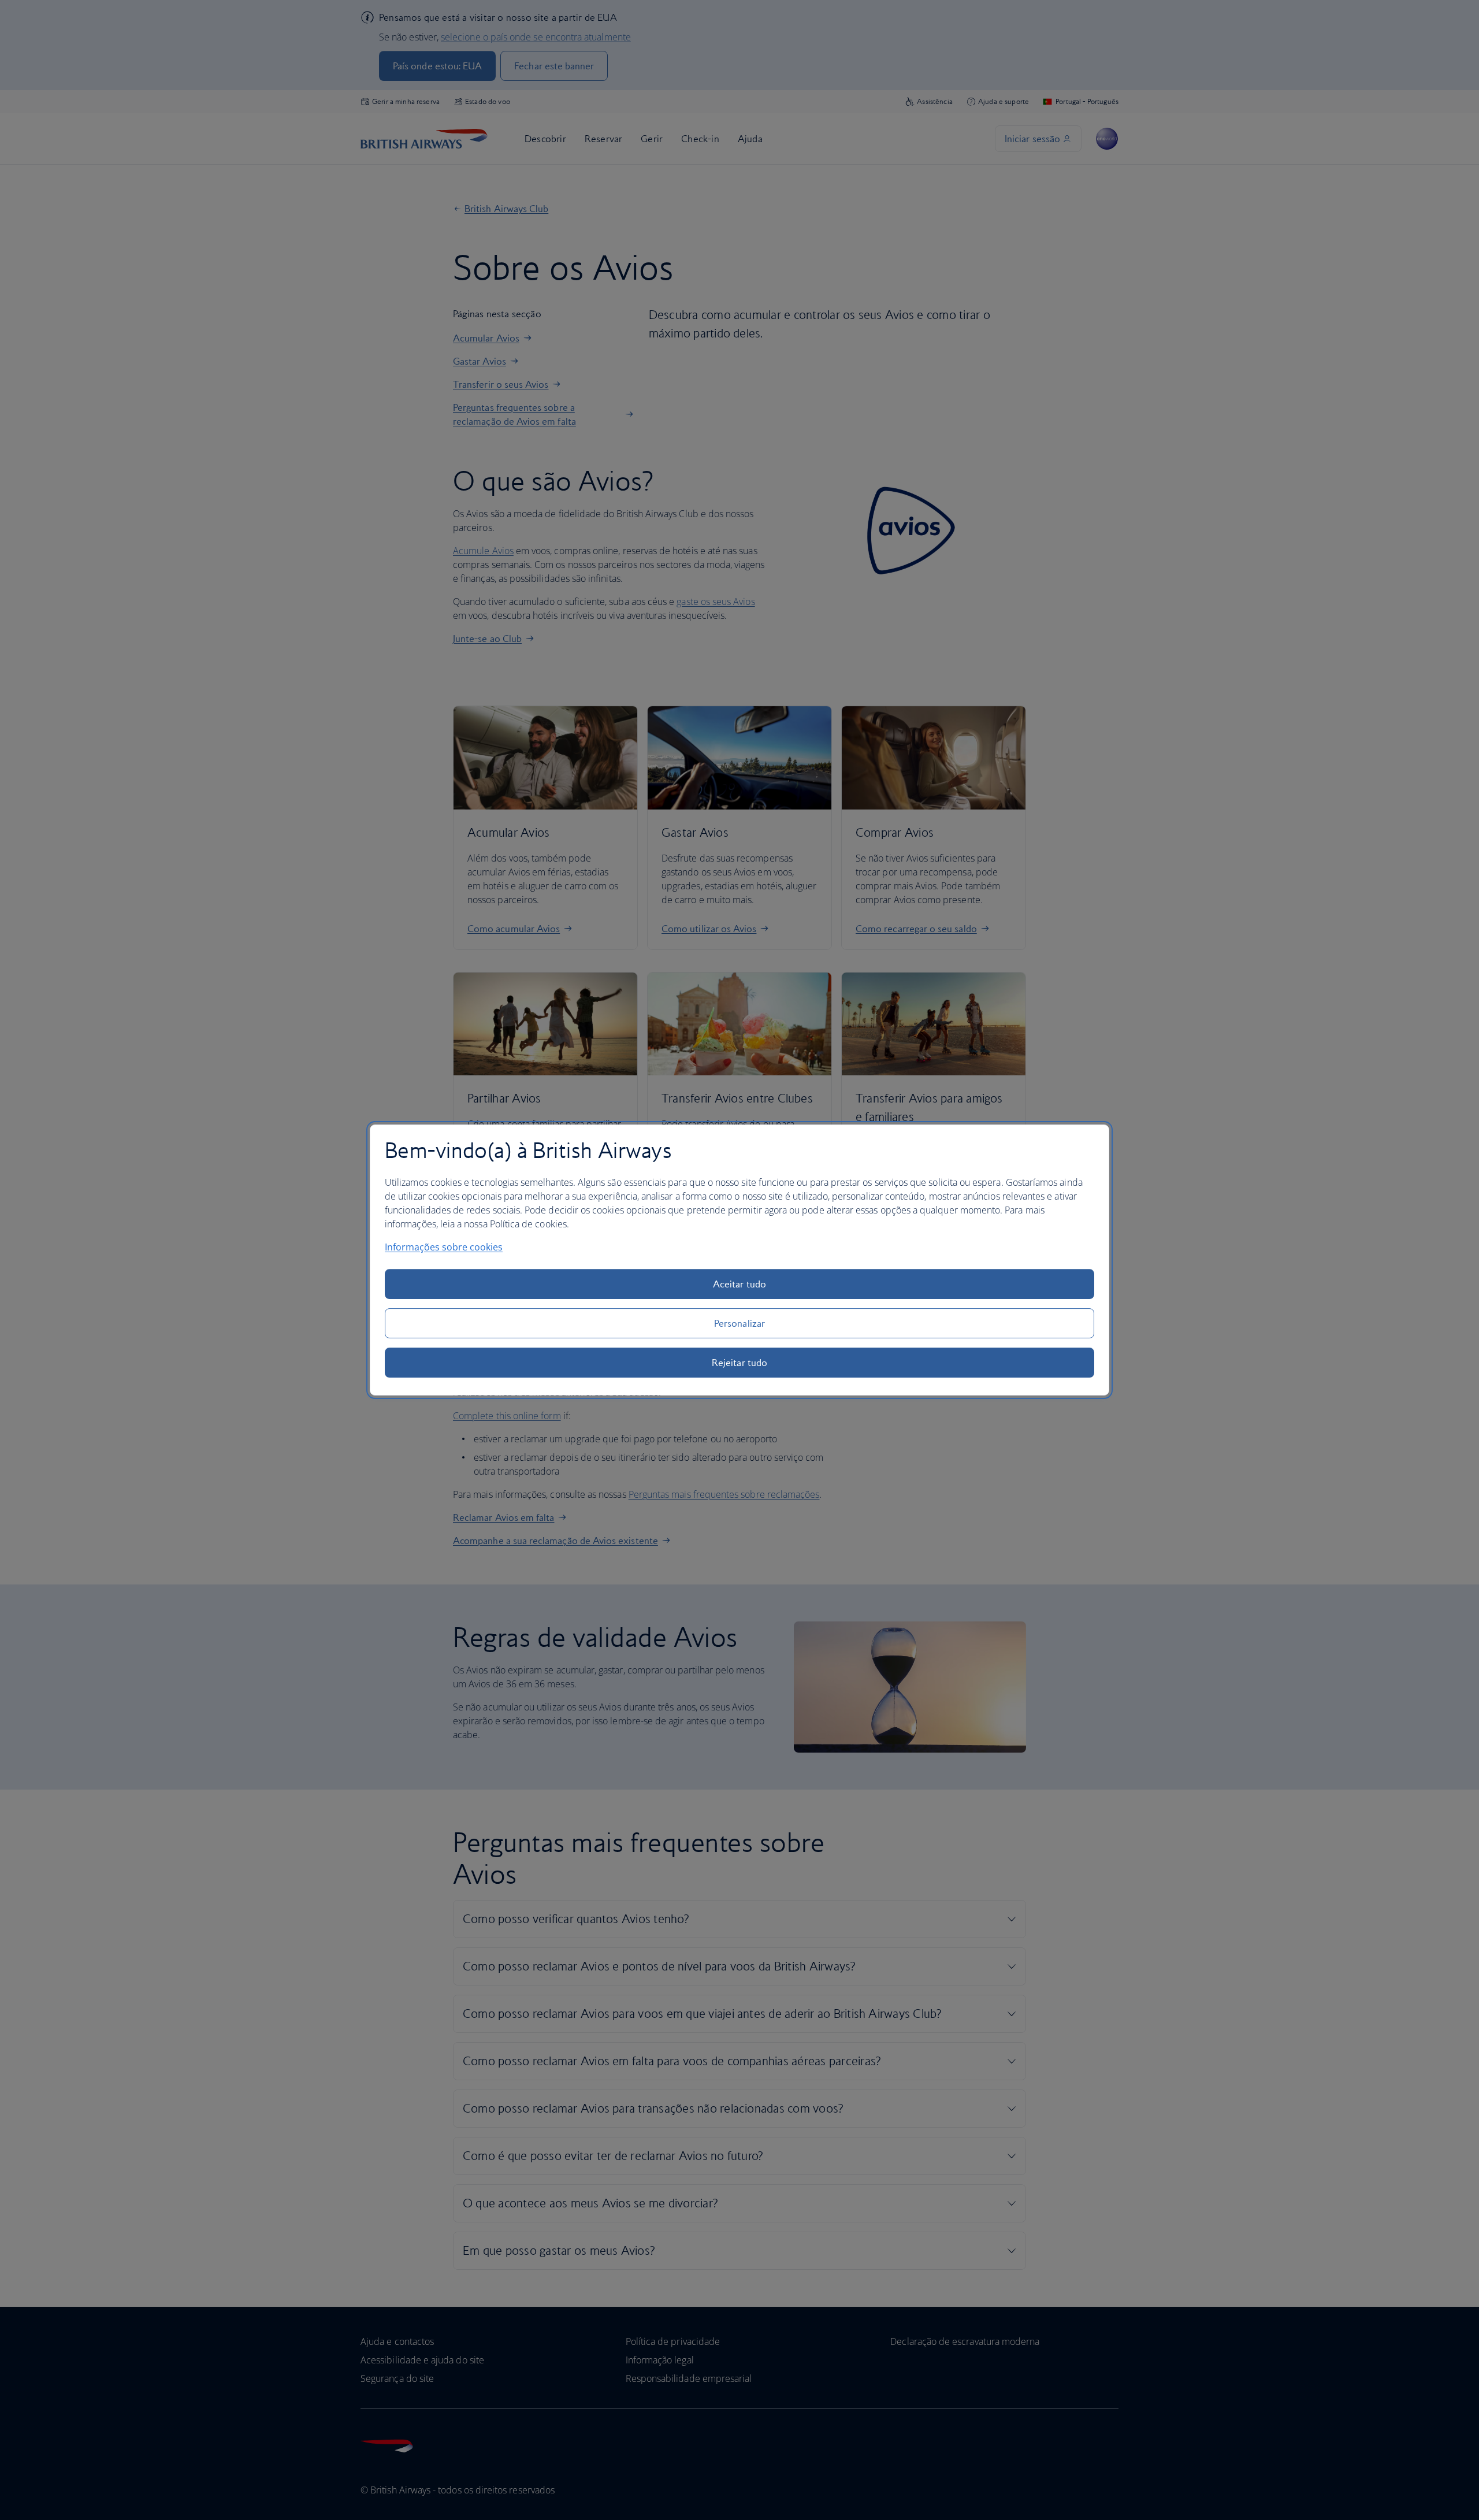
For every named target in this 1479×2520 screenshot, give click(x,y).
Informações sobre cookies (444, 1247)
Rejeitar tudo (739, 1363)
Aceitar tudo (739, 1284)
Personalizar (739, 1323)
